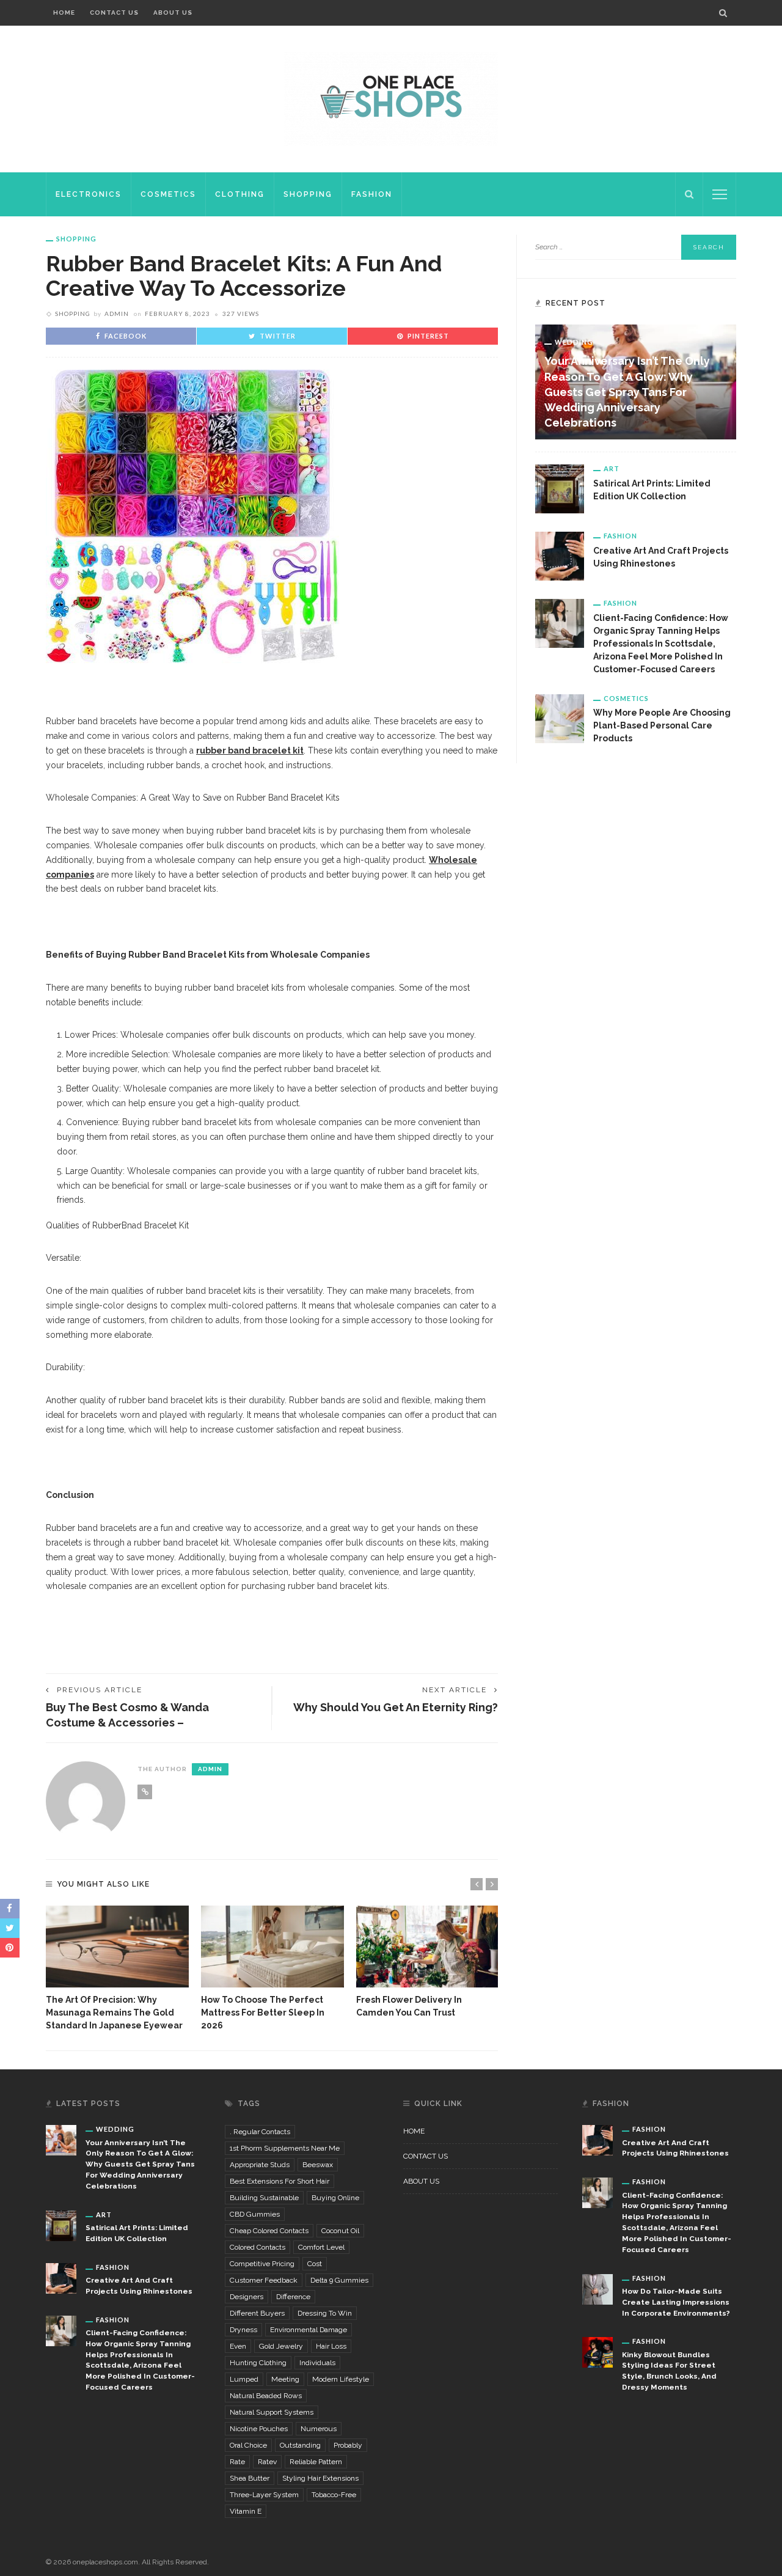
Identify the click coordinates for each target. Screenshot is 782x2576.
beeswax (318, 2165)
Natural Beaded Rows (266, 2396)
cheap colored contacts (269, 2231)
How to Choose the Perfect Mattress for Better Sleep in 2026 (263, 2013)
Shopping (308, 194)
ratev (267, 2462)
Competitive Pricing (262, 2264)
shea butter (250, 2478)
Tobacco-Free (334, 2495)
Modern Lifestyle (341, 2379)
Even (238, 2346)
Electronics (89, 194)
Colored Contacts (258, 2247)
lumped (244, 2379)
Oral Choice (248, 2445)
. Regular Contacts (260, 2132)
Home (64, 13)
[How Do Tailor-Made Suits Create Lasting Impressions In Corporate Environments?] (597, 2288)
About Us (173, 13)
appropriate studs (260, 2165)
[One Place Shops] (391, 98)
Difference (293, 2297)
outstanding (300, 2445)
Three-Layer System (264, 2495)
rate (237, 2462)
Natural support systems (272, 2412)
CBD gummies (255, 2214)
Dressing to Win (325, 2313)
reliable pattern (316, 2462)
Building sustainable (264, 2198)
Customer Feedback (264, 2280)
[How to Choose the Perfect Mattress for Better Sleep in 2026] (272, 1947)
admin (117, 314)
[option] (117, 1969)
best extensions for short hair (280, 2181)
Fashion (372, 194)
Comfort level (321, 2247)
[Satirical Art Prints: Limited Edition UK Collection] (560, 488)
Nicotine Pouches (259, 2429)
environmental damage (309, 2330)
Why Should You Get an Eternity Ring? (396, 1707)
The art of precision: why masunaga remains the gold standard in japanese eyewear (114, 2013)
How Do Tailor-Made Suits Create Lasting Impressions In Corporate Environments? (676, 2302)
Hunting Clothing (258, 2363)
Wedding (574, 342)
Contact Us (114, 13)
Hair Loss (331, 2346)
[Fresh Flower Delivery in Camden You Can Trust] (428, 1947)
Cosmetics (168, 194)
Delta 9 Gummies (339, 2280)
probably (348, 2445)
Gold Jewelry (281, 2346)
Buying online (335, 2198)
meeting (285, 2379)
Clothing (240, 194)
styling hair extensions (320, 2478)
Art (612, 468)
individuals (317, 2363)
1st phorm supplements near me (285, 2148)
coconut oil (340, 2231)
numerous (319, 2429)
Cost (315, 2264)
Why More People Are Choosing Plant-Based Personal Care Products (662, 725)
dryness (243, 2330)
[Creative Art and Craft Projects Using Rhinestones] (560, 556)
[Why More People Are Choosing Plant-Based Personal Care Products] (560, 717)
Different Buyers (257, 2313)
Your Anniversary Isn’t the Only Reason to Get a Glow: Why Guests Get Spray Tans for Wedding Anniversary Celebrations (627, 392)
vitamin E (246, 2511)
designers (247, 2297)
